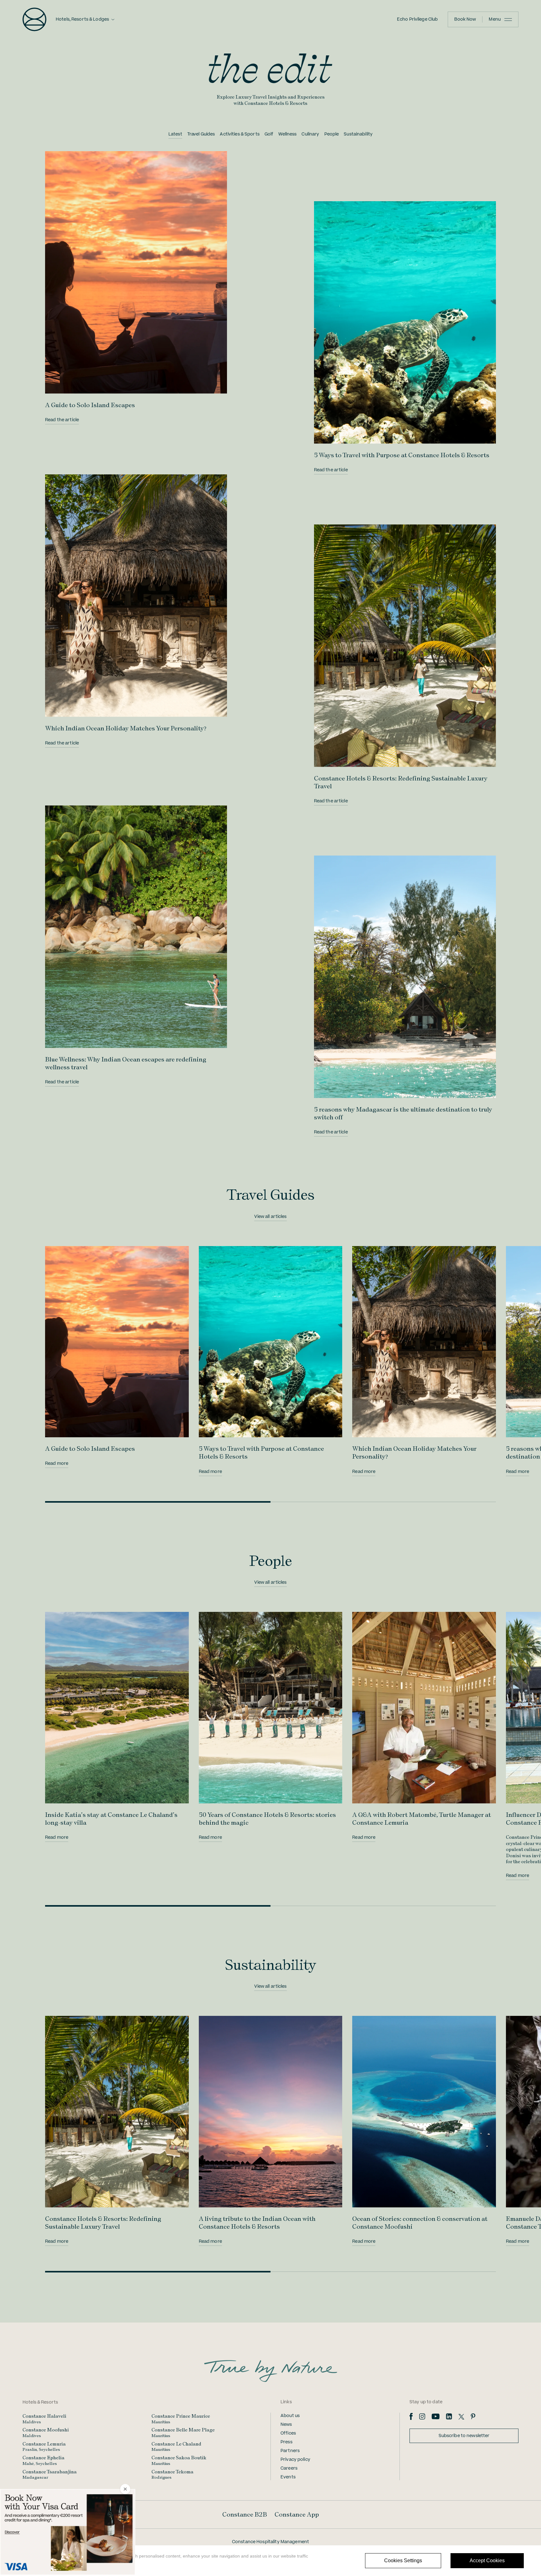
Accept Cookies (487, 2561)
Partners (290, 2451)
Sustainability (358, 134)
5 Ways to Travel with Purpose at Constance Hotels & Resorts (402, 455)
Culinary (310, 134)
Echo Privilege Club (417, 19)
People (332, 134)
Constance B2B (245, 2514)
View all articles (270, 1217)
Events (288, 2477)
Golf (269, 134)
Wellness (287, 134)
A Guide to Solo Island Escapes (90, 405)
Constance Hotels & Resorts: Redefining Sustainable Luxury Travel (103, 2223)
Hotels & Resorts (40, 2402)
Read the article (62, 420)
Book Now (465, 19)
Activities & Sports (240, 134)
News (286, 2425)
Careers (289, 2468)
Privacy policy (295, 2460)
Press (286, 2442)
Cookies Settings (403, 2561)
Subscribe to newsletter (464, 2436)
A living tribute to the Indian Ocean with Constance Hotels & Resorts (257, 2223)
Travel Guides (201, 134)
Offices (288, 2433)
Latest (175, 134)
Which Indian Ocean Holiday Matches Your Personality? (126, 728)
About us (290, 2416)
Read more (57, 1464)
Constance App (297, 2514)
